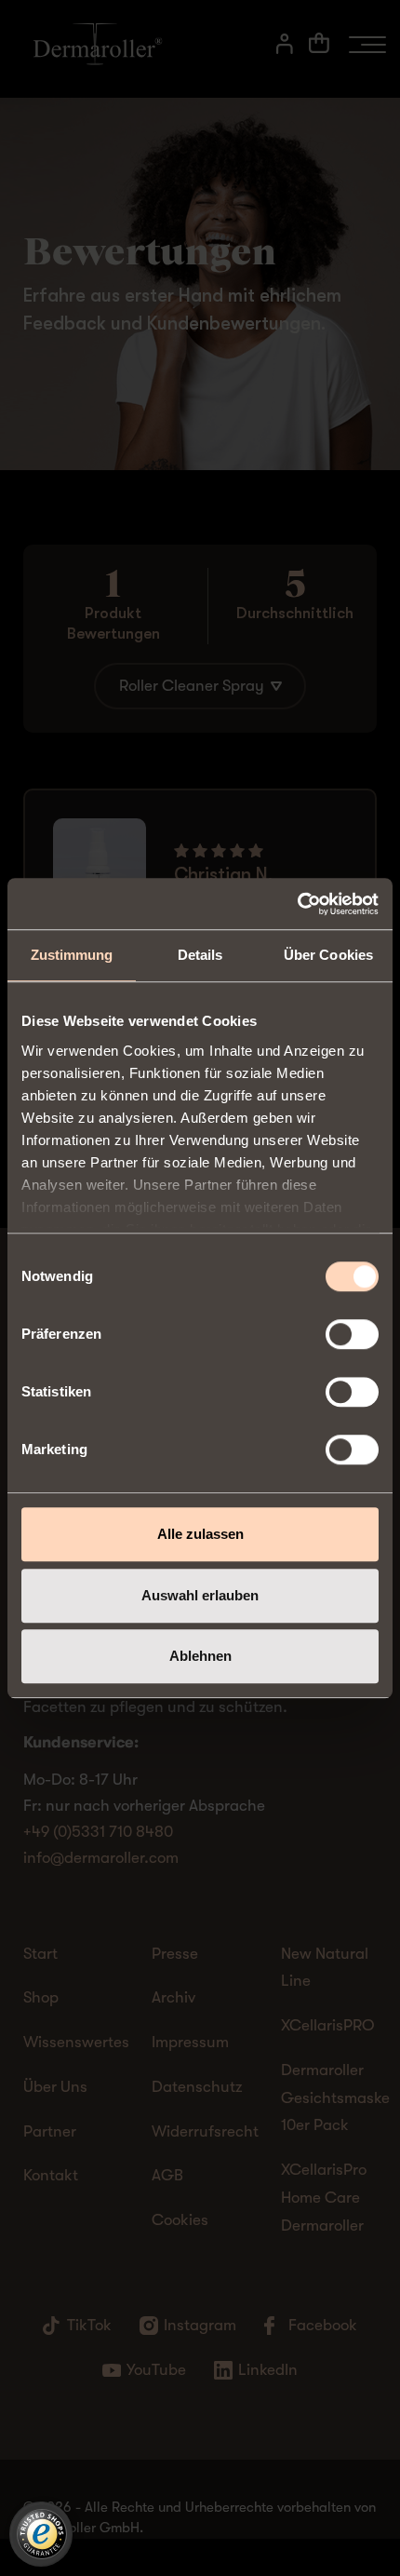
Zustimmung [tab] (72, 955)
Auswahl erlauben (200, 1595)
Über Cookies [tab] (328, 955)
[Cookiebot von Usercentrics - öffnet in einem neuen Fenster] (297, 904)
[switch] (352, 1334)
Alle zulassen (200, 1534)
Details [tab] (200, 955)
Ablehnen (200, 1656)
